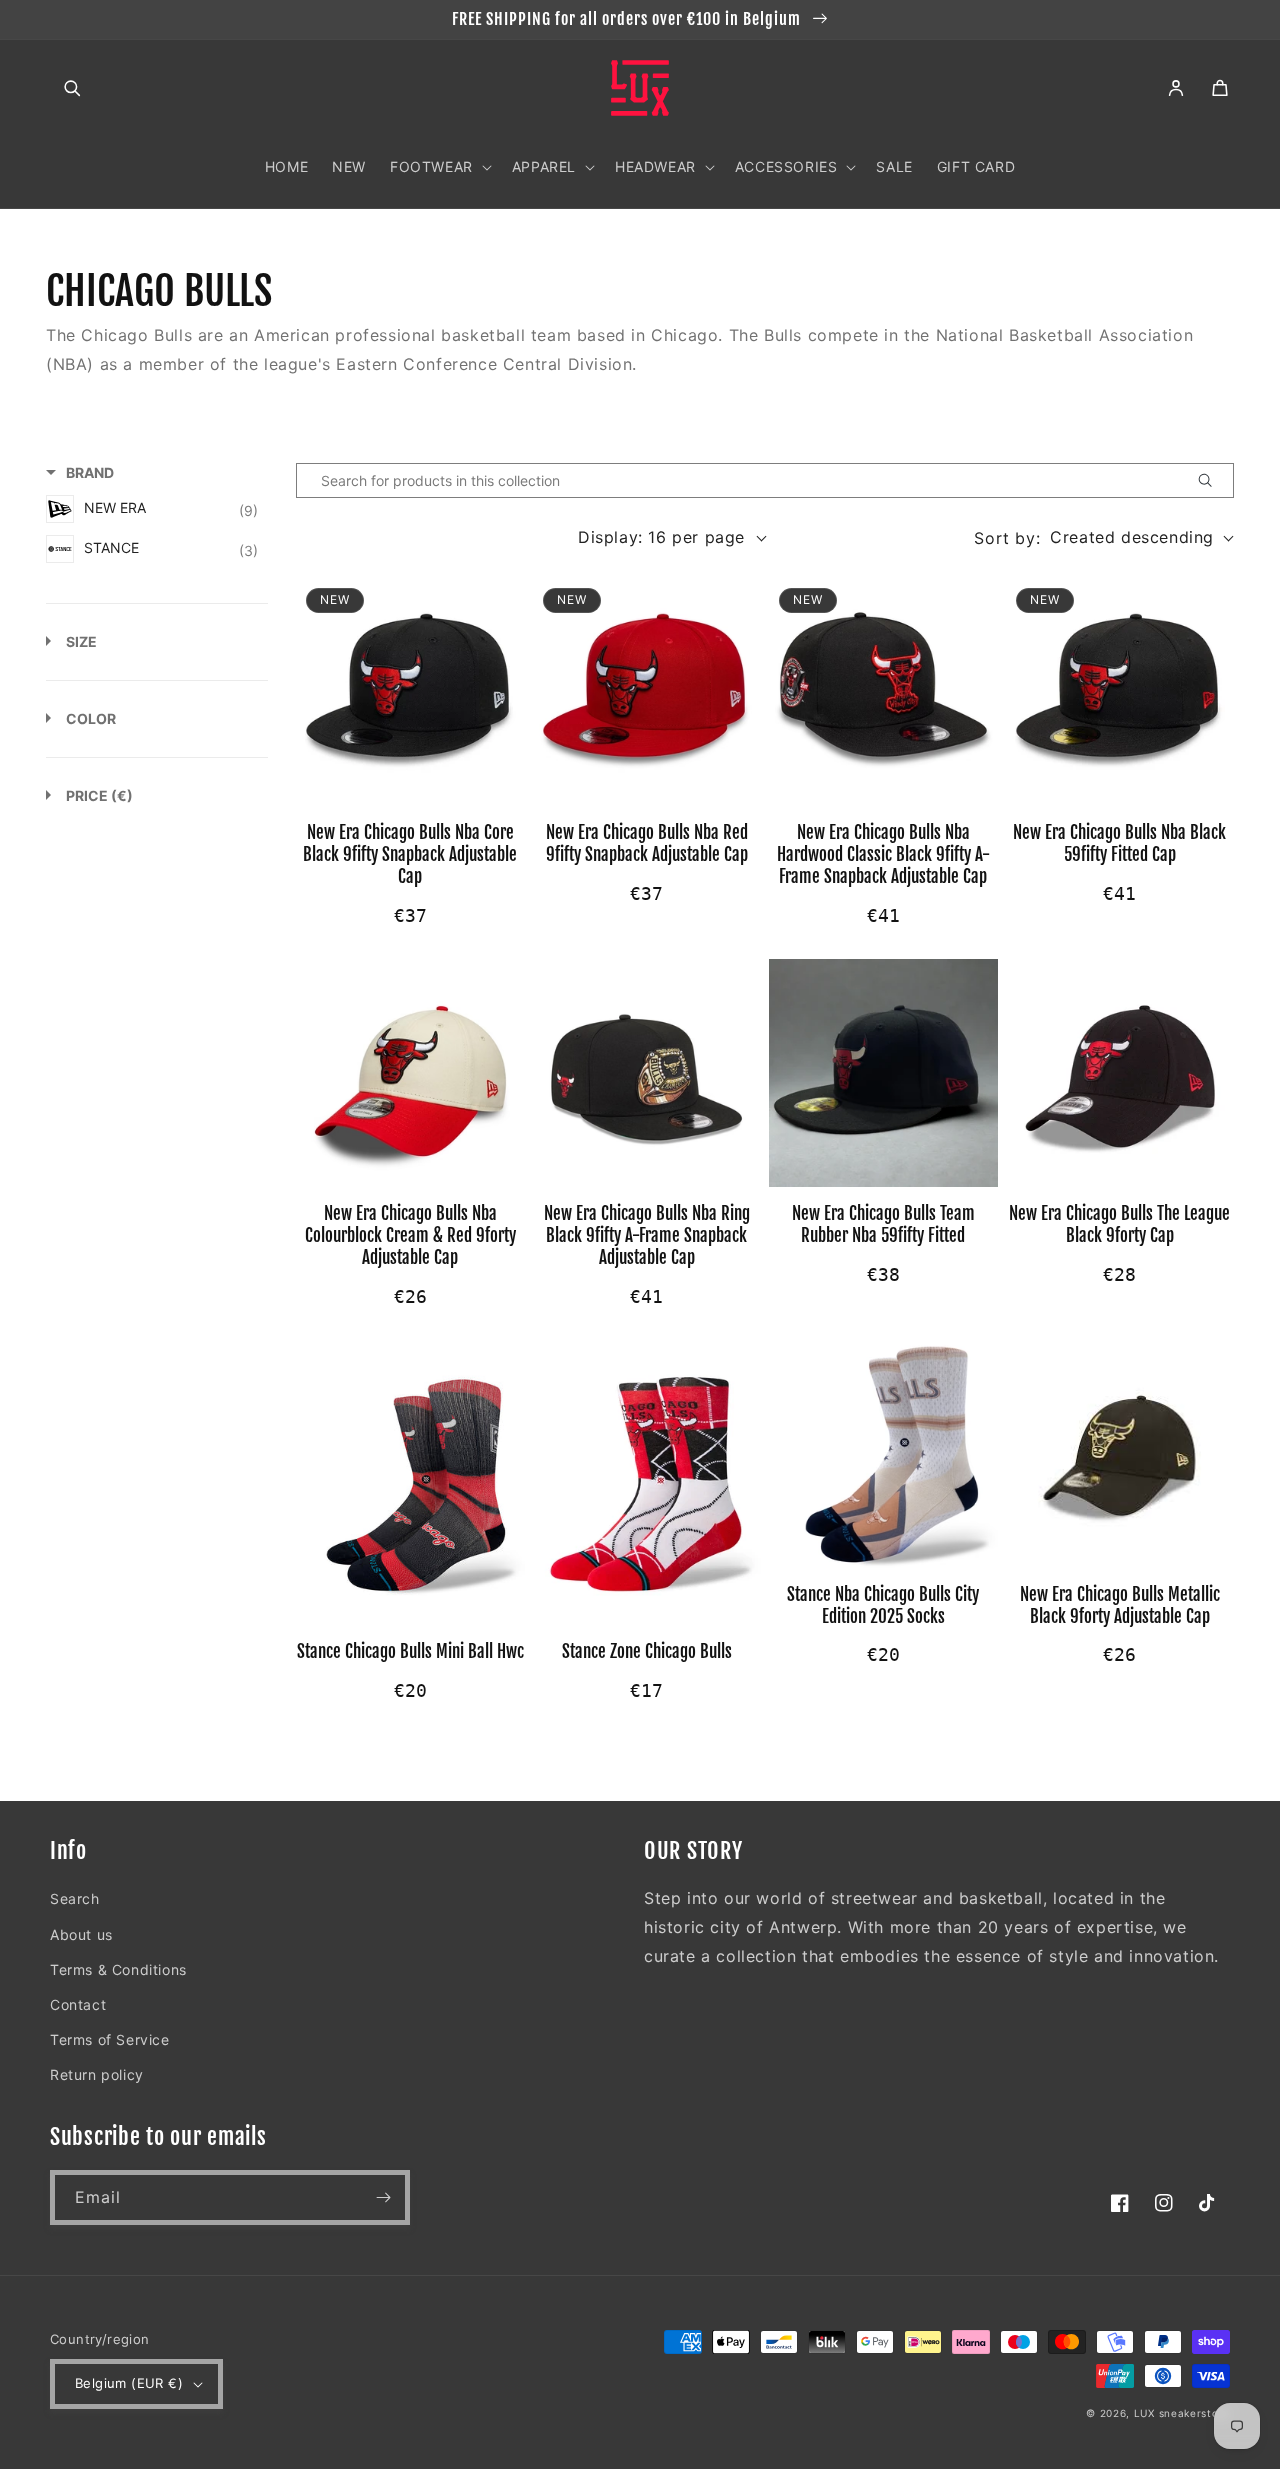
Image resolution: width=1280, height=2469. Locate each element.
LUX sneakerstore (1182, 2413)
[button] (72, 88)
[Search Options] (1213, 480)
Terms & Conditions (118, 1969)
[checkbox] (152, 509)
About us (81, 1934)
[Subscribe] (383, 2197)
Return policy (97, 2074)
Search (75, 1898)
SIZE (81, 641)
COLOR (91, 718)
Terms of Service (110, 2039)
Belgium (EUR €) (129, 2383)
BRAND (90, 472)
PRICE (99, 795)
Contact (78, 2004)
